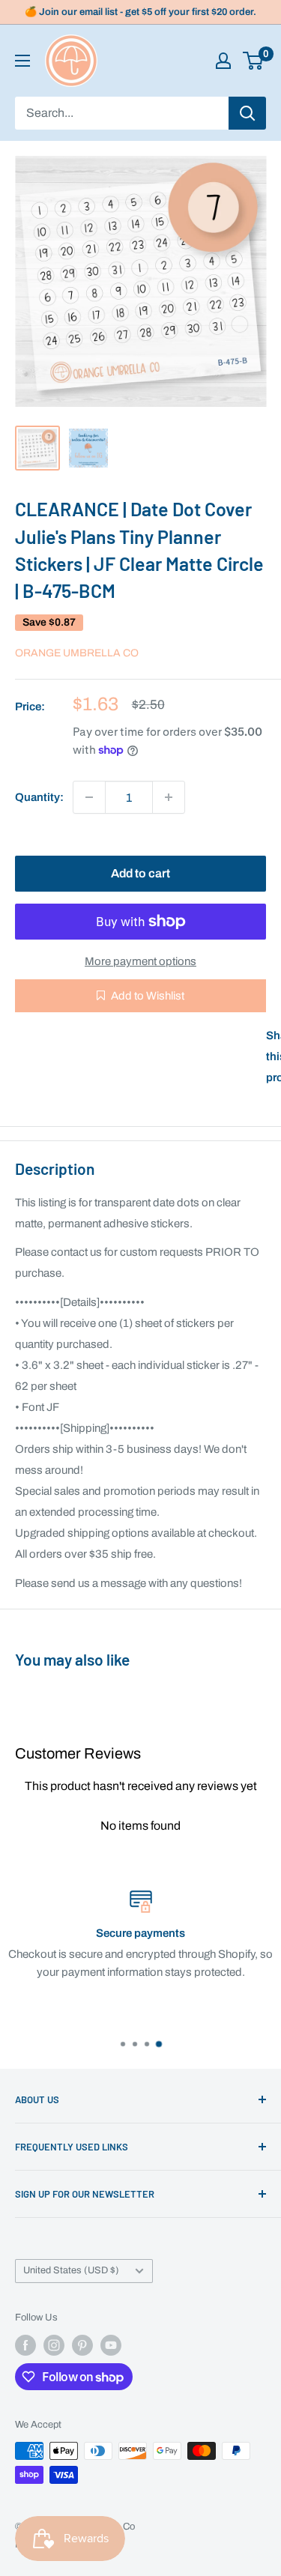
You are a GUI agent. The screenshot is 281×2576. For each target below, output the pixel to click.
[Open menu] (22, 61)
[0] (254, 61)
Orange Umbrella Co (77, 653)
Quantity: (39, 797)
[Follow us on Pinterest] (82, 2345)
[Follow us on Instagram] (54, 2345)
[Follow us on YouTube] (111, 2345)
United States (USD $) (71, 2270)
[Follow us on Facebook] (25, 2345)
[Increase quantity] (169, 797)
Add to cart (140, 873)
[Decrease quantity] (89, 797)
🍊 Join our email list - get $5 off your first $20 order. (140, 12)
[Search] (247, 113)
